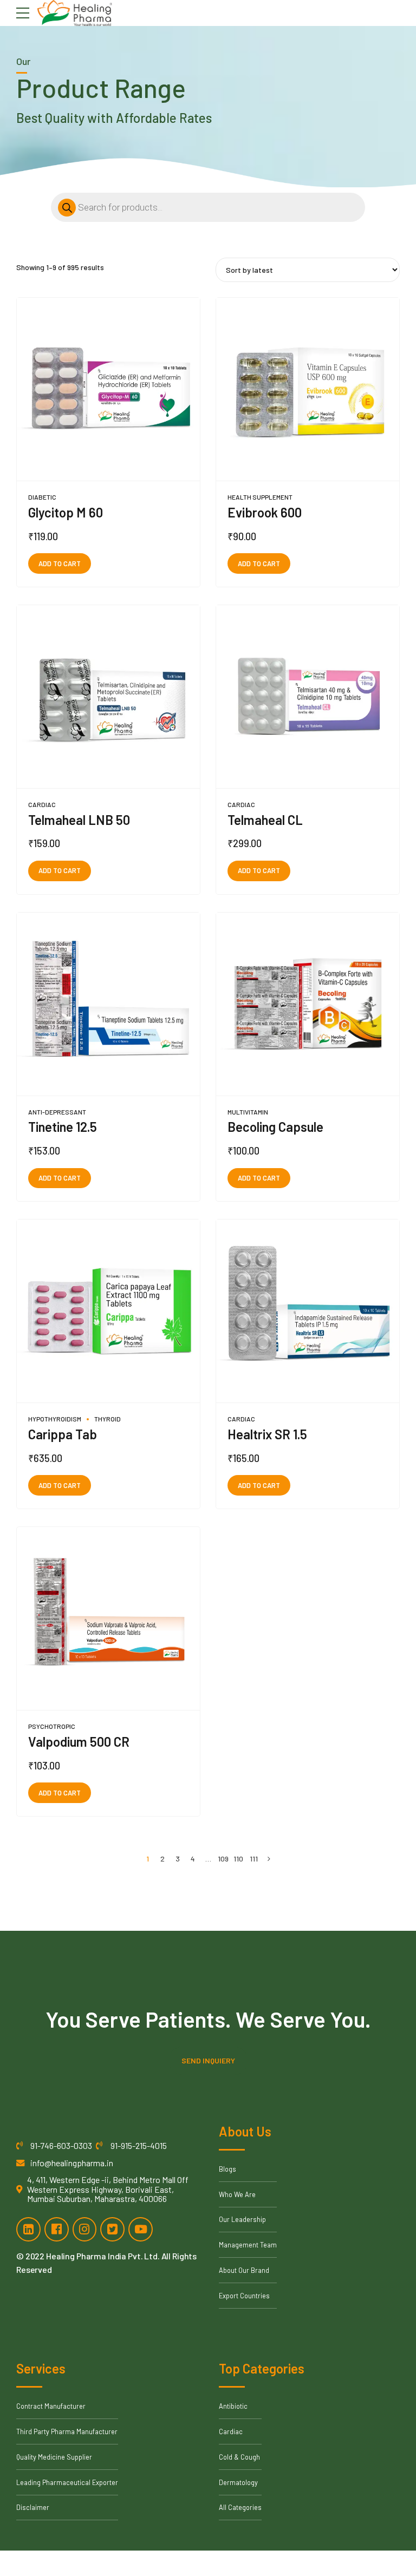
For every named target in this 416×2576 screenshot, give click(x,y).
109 (223, 1859)
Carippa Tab (63, 1434)
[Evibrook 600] (308, 389)
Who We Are (237, 2194)
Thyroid (108, 1419)
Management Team (248, 2245)
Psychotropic (52, 1726)
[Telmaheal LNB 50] (108, 697)
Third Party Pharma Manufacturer (67, 2431)
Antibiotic (233, 2406)
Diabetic (42, 497)
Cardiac (42, 804)
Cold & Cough (239, 2457)
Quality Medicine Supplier (54, 2457)
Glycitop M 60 (66, 512)
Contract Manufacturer (51, 2406)
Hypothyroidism (55, 1419)
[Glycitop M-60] (108, 389)
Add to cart (60, 563)
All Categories (240, 2507)
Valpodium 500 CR (79, 1742)
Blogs (227, 2169)
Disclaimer (33, 2507)
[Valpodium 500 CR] (108, 1619)
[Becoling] (308, 1004)
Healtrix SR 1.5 (267, 1434)
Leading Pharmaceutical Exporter (67, 2482)
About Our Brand (244, 2270)
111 (254, 1859)
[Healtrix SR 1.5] (308, 1311)
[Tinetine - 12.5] (108, 1004)
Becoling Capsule (275, 1127)
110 (238, 1859)
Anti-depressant (57, 1112)
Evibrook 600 (265, 512)
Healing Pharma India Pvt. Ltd (102, 2256)
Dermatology (238, 2482)
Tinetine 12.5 (63, 1127)
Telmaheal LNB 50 (79, 820)
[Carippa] (108, 1311)
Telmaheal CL (265, 820)
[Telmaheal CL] (308, 697)
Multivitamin (248, 1112)
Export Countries (244, 2296)
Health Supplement (260, 497)
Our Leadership (242, 2219)
